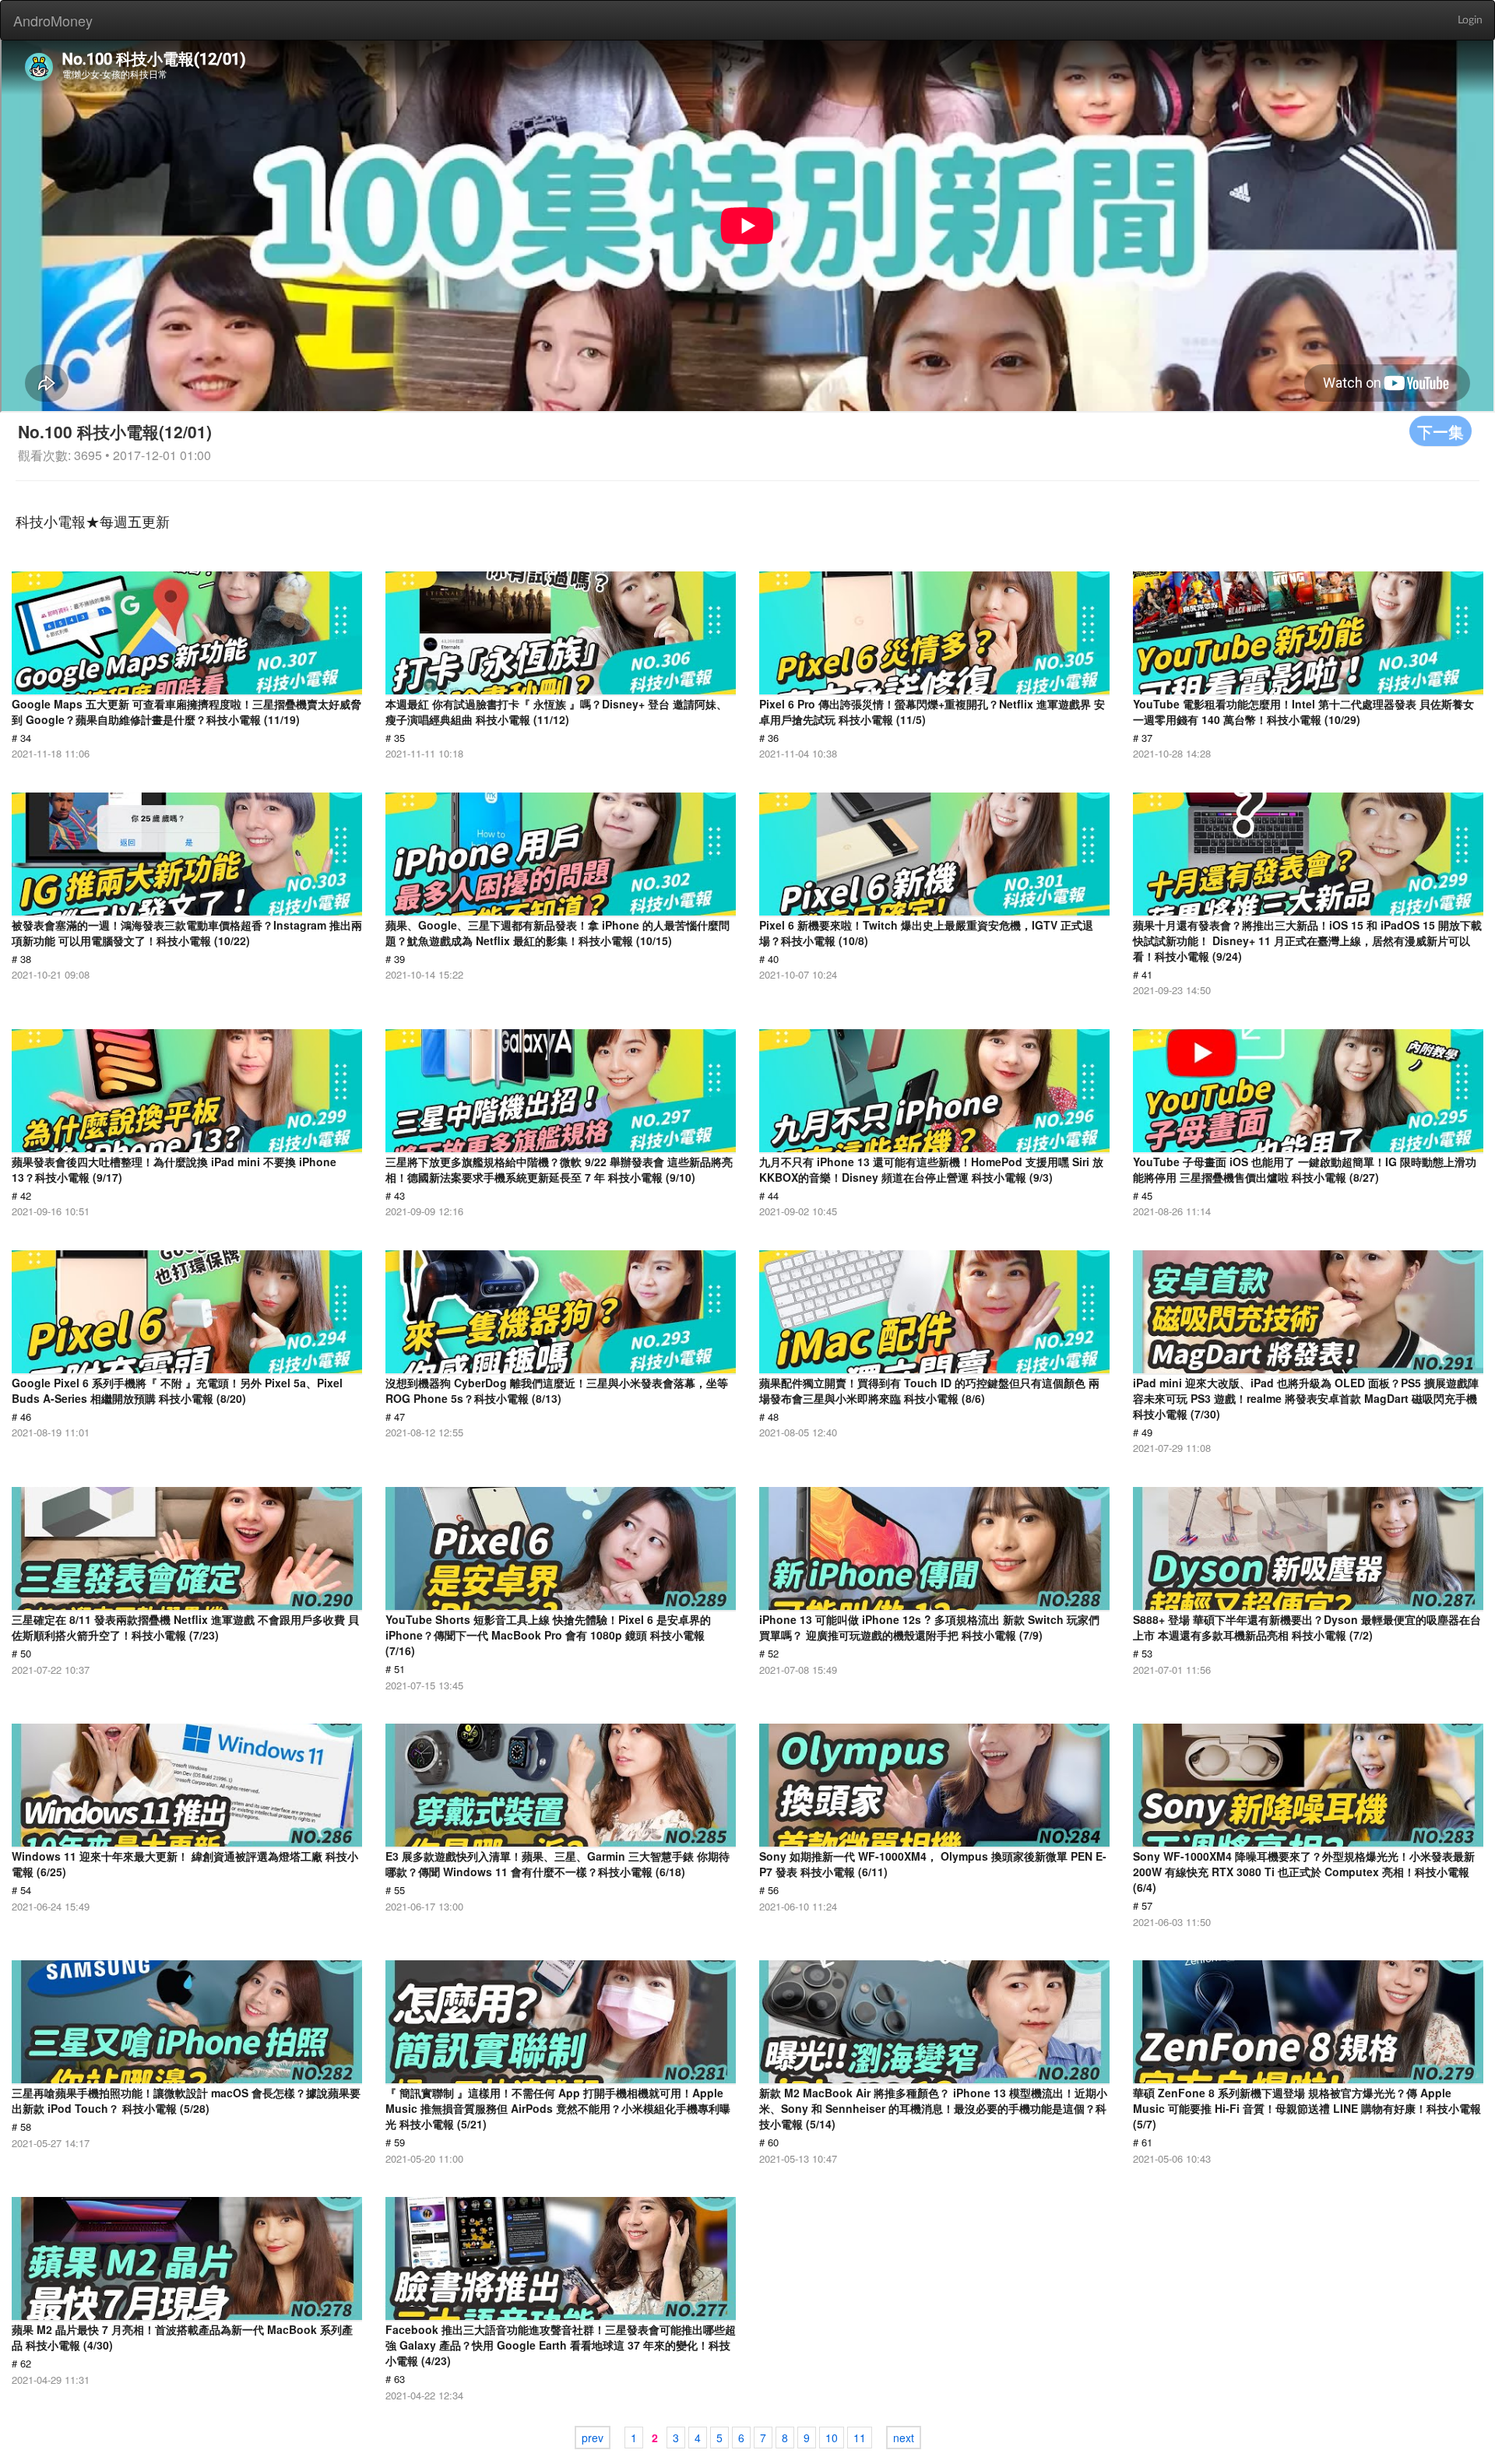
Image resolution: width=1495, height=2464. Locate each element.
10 (832, 2438)
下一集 (1440, 431)
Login (1470, 20)
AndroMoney (53, 20)
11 (860, 2438)
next (904, 2438)
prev (593, 2438)
